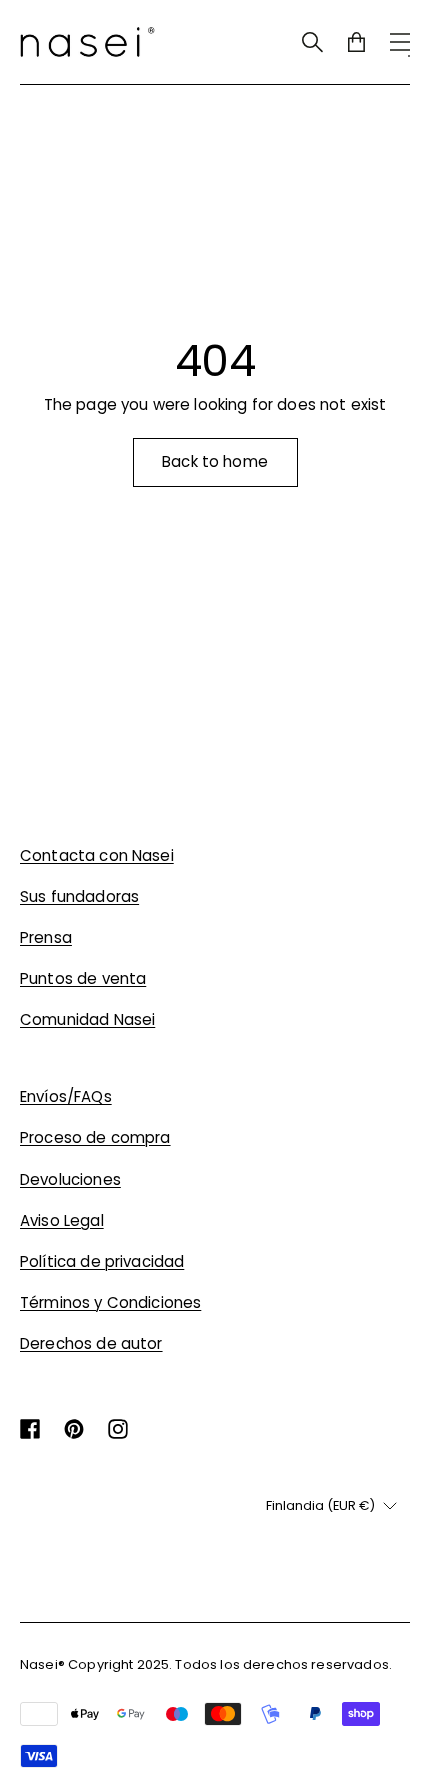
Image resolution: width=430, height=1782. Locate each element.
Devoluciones (70, 1179)
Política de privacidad (102, 1261)
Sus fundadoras (79, 896)
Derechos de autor (91, 1343)
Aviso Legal (62, 1220)
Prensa (46, 937)
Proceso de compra (95, 1137)
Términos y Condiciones (110, 1302)
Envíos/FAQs (66, 1096)
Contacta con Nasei (97, 855)
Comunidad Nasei (87, 1019)
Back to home (215, 461)
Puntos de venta (83, 978)
